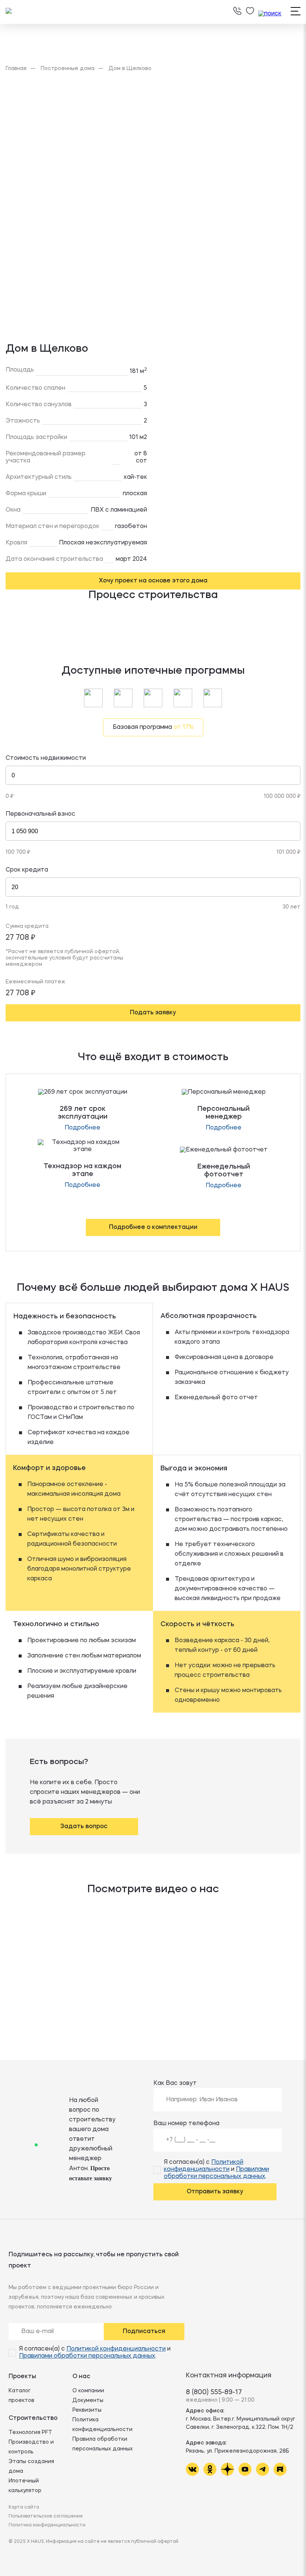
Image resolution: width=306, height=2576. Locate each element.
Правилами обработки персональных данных (87, 2356)
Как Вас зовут (175, 2083)
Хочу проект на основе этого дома (153, 581)
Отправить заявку (215, 2192)
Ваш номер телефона (186, 2124)
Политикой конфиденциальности (116, 2349)
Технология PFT (30, 2433)
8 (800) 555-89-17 (214, 2392)
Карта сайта (24, 2507)
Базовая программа (153, 727)
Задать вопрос (84, 1827)
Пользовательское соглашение (46, 2516)
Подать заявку (153, 1013)
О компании (88, 2391)
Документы (88, 2400)
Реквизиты (87, 2410)
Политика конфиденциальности (47, 2525)
